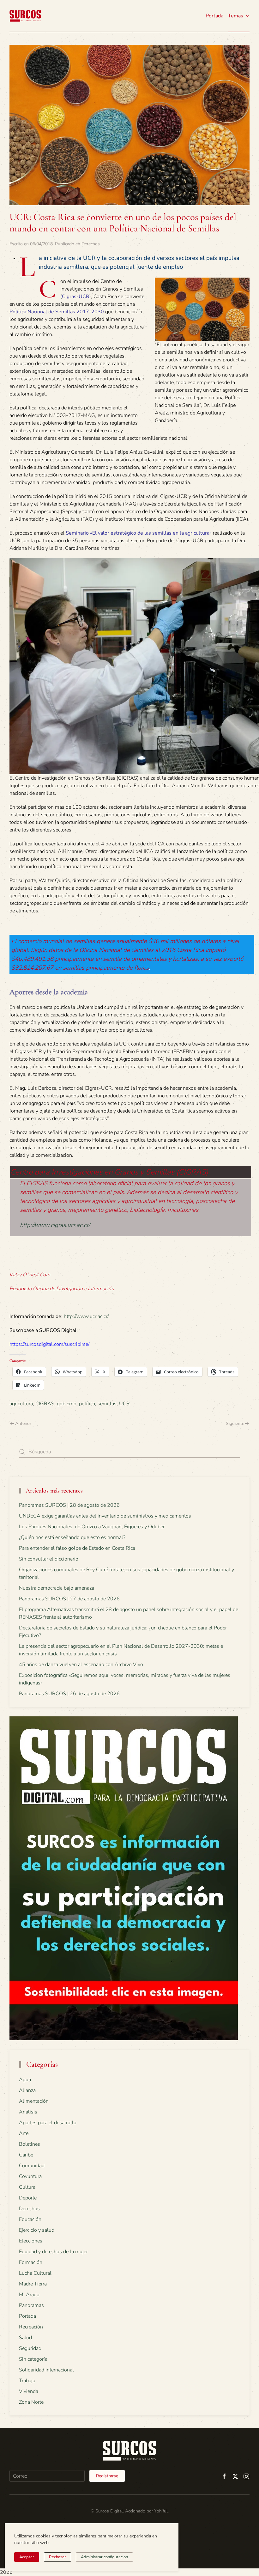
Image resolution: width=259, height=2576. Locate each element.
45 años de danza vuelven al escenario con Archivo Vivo (81, 1665)
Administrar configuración (104, 2557)
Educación (30, 2219)
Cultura (27, 2187)
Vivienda (29, 2391)
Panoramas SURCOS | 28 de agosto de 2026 (69, 1505)
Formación (31, 2262)
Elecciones (31, 2241)
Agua (25, 2080)
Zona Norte (31, 2402)
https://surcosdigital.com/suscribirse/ (49, 1344)
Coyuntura (30, 2176)
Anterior (23, 1423)
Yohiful (161, 2511)
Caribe (26, 2155)
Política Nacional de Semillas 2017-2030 (57, 312)
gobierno (67, 1404)
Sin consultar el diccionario (49, 1559)
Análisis (28, 2112)
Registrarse (107, 2476)
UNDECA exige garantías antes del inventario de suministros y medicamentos (105, 1516)
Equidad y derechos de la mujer (53, 2252)
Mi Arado (29, 2295)
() (76, 297)
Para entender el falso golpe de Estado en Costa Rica (77, 1548)
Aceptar (27, 2557)
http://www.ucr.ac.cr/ (86, 1316)
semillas (107, 1404)
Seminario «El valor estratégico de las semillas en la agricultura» (139, 533)
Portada (214, 16)
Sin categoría (33, 2359)
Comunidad (32, 2166)
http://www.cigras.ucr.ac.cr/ (55, 1225)
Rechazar (57, 2557)
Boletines (30, 2144)
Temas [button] (236, 16)
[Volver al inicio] (25, 16)
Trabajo (27, 2381)
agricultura (21, 1404)
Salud (25, 2338)
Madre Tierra (33, 2284)
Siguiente (235, 1423)
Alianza (27, 2090)
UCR (124, 1404)
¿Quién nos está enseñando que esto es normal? (72, 1537)
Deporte (28, 2198)
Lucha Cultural (35, 2273)
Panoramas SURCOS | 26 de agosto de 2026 (69, 1694)
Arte (24, 2133)
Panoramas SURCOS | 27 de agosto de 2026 (69, 1599)
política (87, 1404)
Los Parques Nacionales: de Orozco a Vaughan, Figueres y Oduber (92, 1527)
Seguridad (30, 2348)
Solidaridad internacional (46, 2370)
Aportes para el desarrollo (48, 2123)
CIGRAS (45, 1404)
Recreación (31, 2327)
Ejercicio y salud (37, 2230)
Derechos (91, 244)
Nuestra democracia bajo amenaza (57, 1588)
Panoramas (31, 2305)
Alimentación (34, 2101)
